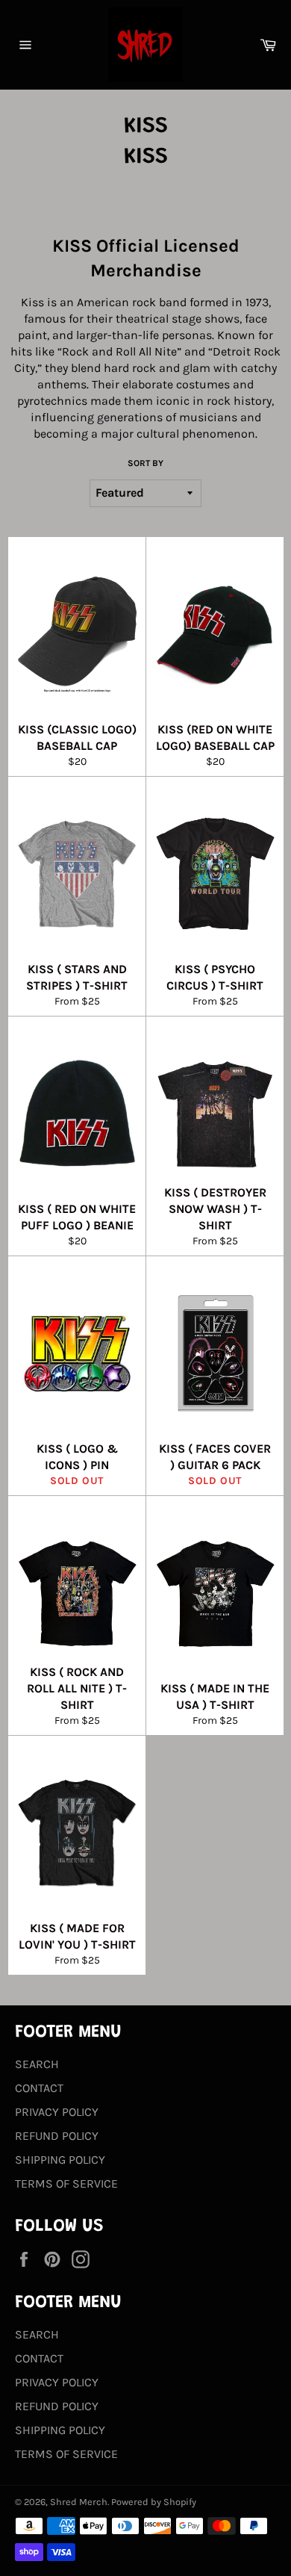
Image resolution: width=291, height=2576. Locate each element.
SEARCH (37, 2064)
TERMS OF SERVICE (66, 2184)
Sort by (145, 463)
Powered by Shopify (154, 2502)
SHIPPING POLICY (60, 2160)
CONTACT (39, 2088)
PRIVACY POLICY (57, 2112)
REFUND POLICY (57, 2136)
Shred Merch (79, 2502)
